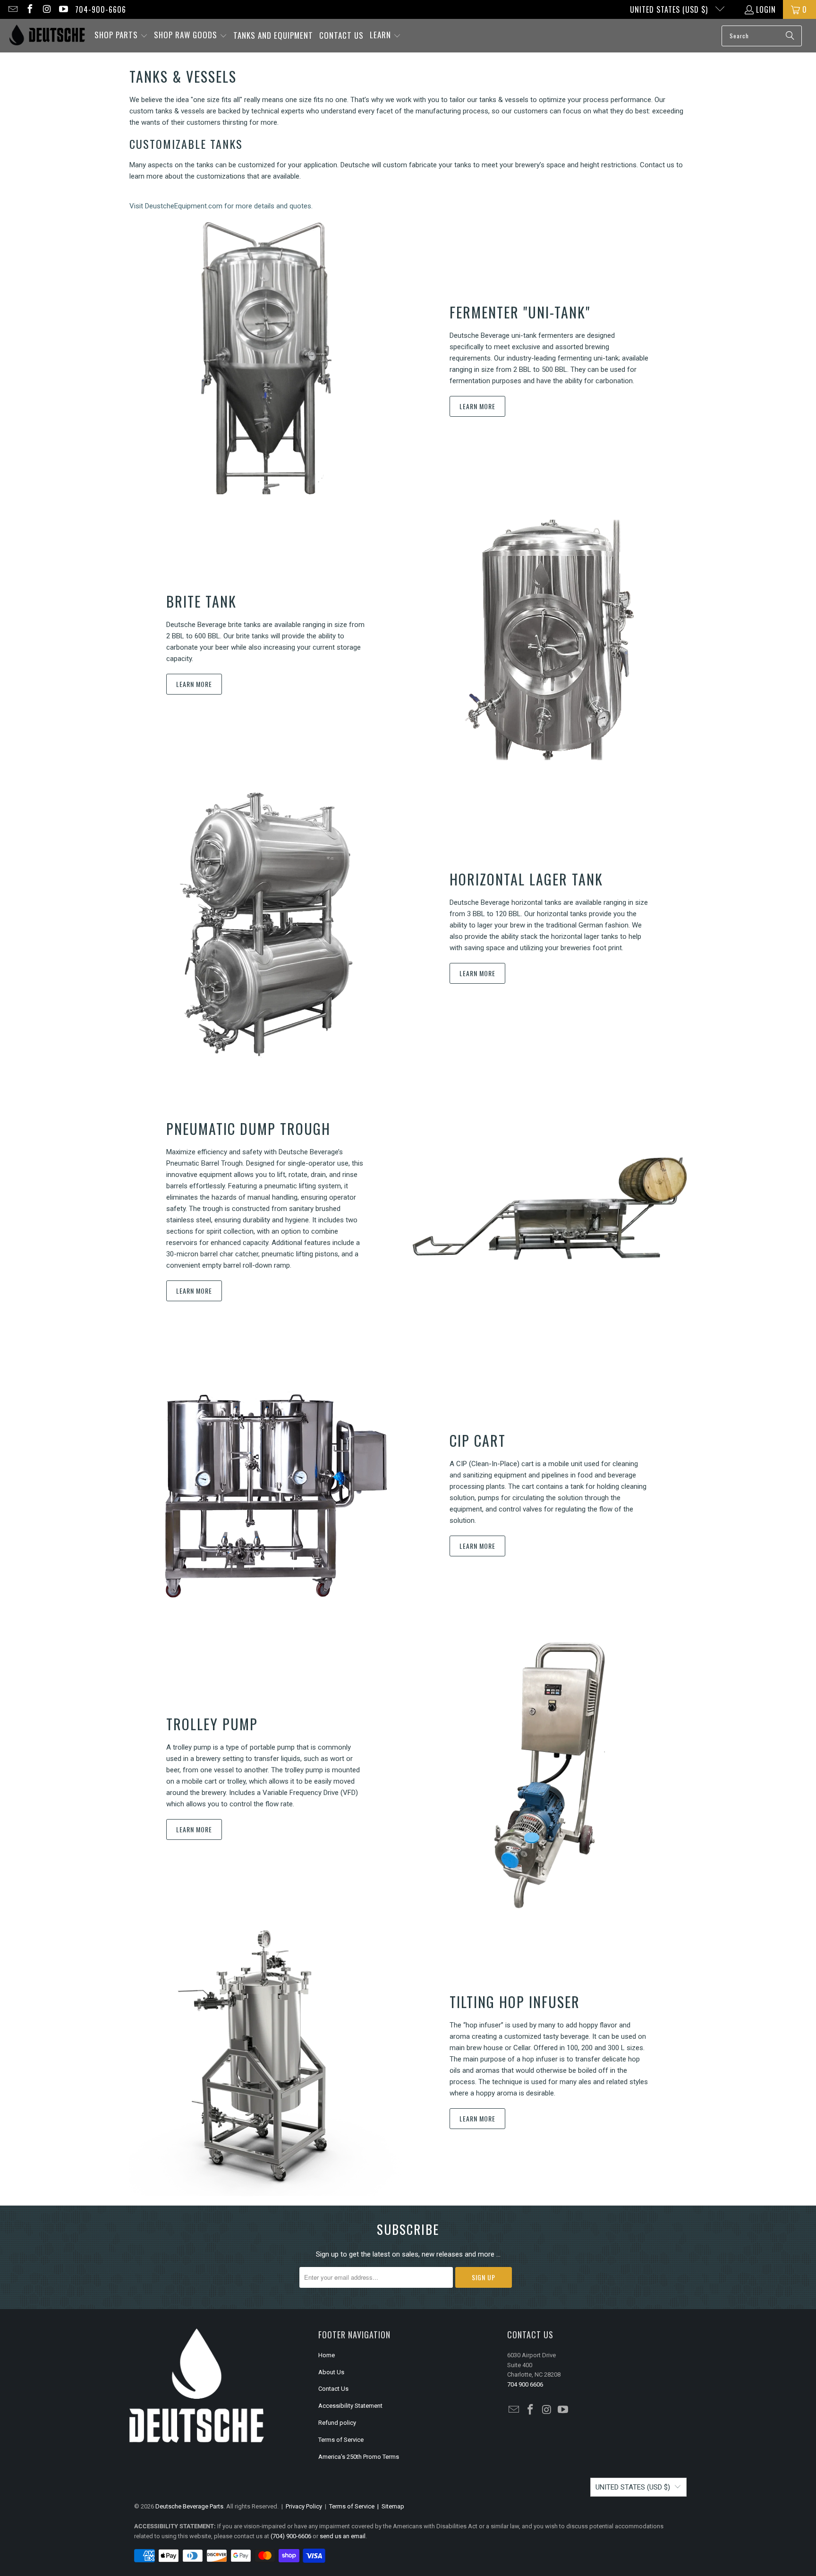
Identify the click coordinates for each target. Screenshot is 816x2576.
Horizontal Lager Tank (526, 879)
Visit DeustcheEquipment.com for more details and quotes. (221, 206)
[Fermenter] (266, 358)
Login (766, 9)
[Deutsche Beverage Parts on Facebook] (29, 9)
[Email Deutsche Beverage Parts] (12, 9)
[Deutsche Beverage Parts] (47, 36)
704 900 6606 (525, 2384)
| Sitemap (389, 2506)
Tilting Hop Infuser (515, 2002)
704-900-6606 (101, 9)
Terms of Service (341, 2440)
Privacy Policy (304, 2506)
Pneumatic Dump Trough (248, 1129)
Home (327, 2355)
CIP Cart (478, 1440)
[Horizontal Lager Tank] (266, 925)
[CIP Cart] (266, 1492)
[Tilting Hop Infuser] (266, 2059)
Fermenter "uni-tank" (520, 312)
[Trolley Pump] (550, 1776)
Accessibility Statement (350, 2406)
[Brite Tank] (550, 642)
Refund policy (337, 2423)
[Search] (790, 36)
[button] (121, 36)
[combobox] (762, 36)
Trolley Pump (212, 1724)
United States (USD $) (670, 9)
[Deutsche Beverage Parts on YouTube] (63, 9)
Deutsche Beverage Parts (189, 2506)
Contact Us (333, 2389)
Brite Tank (201, 601)
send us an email (343, 2536)
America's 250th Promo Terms (359, 2457)
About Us (331, 2372)
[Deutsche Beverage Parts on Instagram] (46, 9)
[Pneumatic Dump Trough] (550, 1209)
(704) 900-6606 (291, 2536)
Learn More (477, 406)
